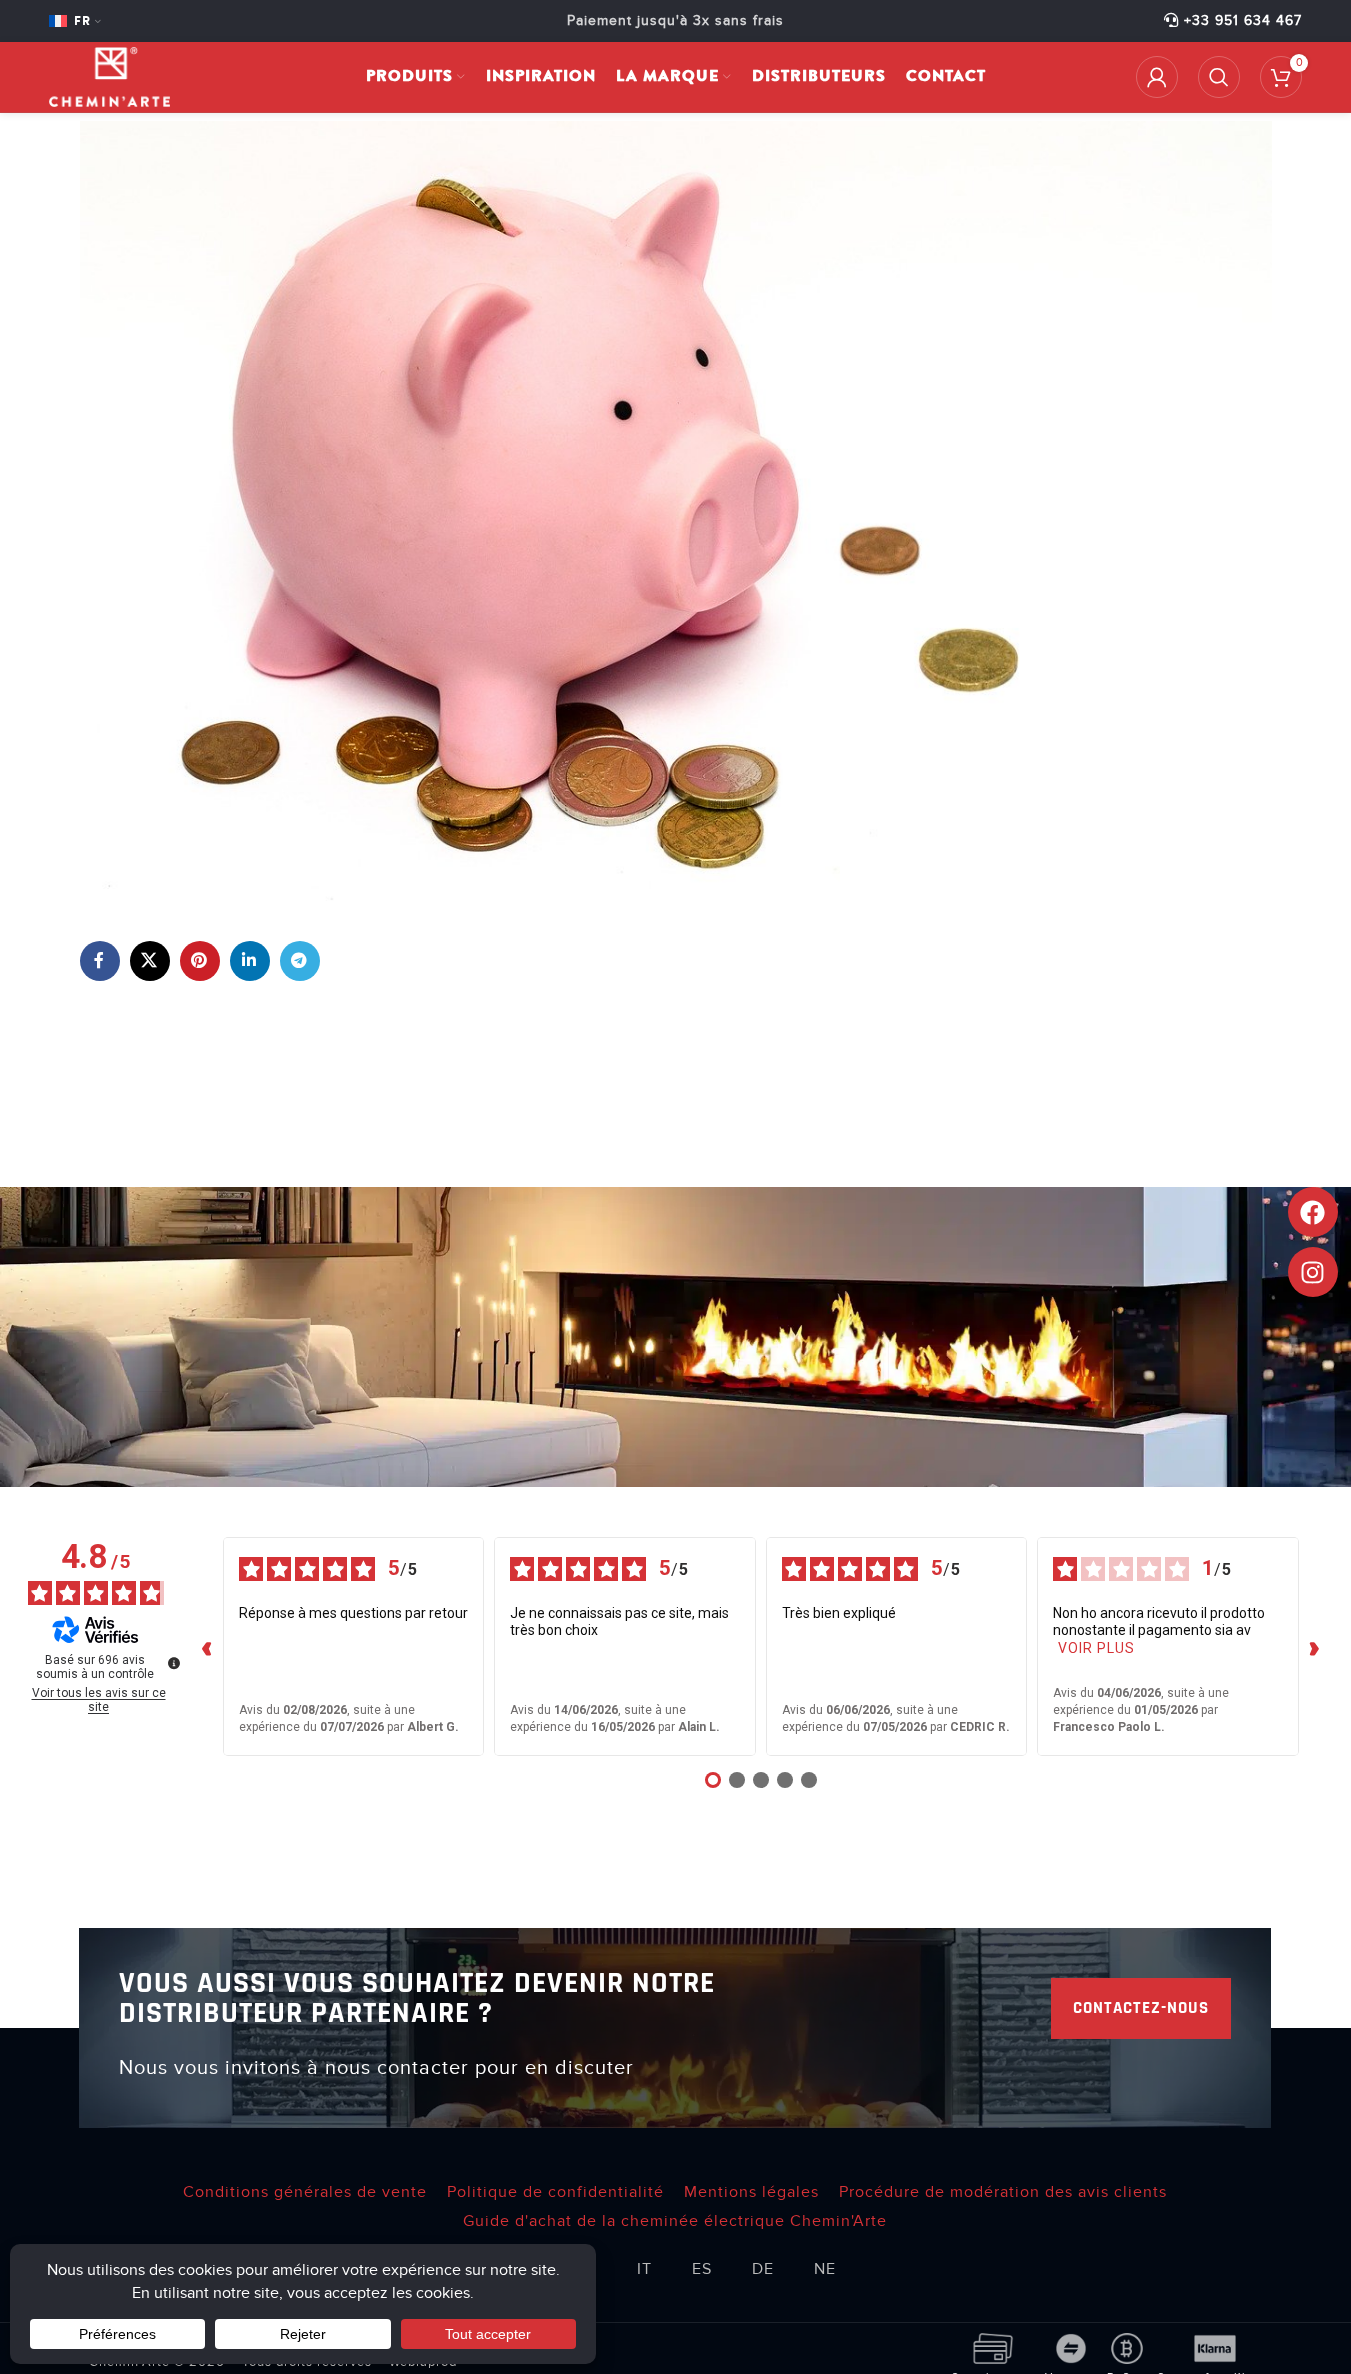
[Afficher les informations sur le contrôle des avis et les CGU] (174, 1663)
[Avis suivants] (1315, 1647)
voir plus (1096, 1648)
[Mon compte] (1157, 77)
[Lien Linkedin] (250, 961)
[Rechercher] (1219, 77)
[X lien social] (150, 961)
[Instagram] (1313, 1272)
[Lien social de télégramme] (300, 961)
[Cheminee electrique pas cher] (676, 510)
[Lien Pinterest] (200, 961)
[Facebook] (1313, 1212)
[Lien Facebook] (100, 961)
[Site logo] (109, 76)
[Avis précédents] (207, 1647)
